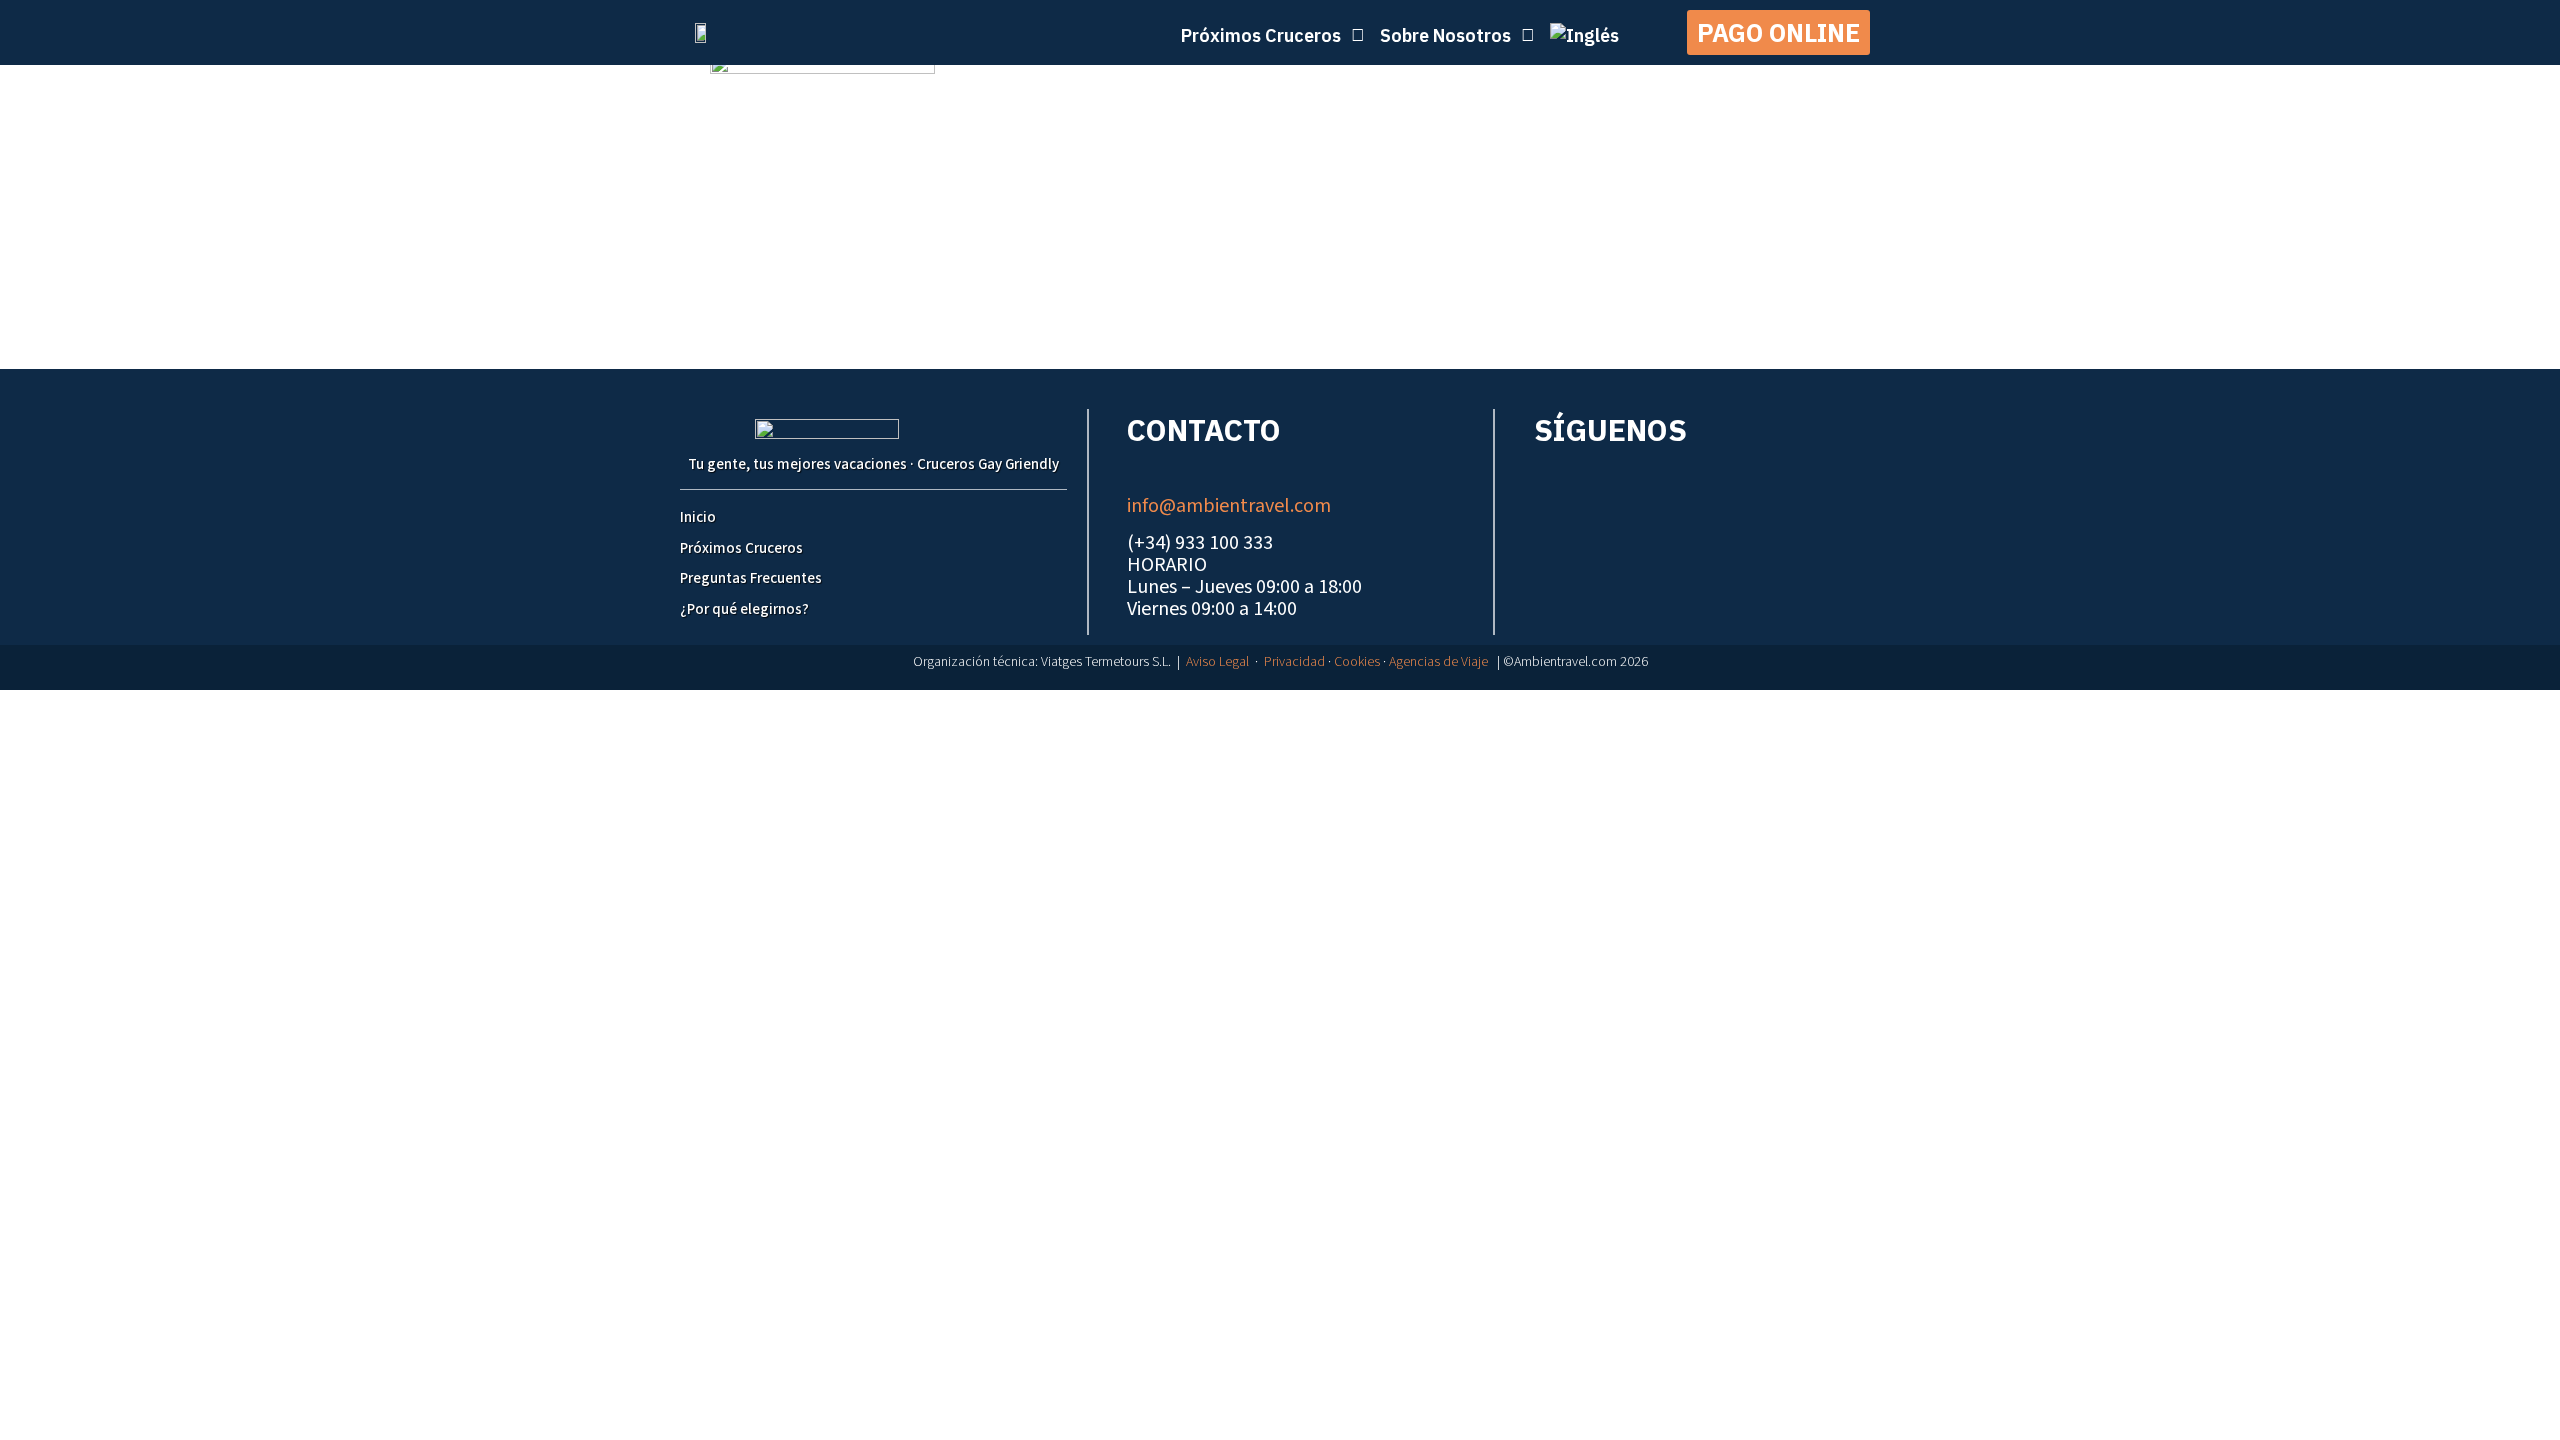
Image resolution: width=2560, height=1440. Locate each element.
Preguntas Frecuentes (751, 578)
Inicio (698, 517)
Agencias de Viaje (1438, 662)
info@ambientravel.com (1229, 506)
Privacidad (1294, 662)
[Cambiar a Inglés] (1584, 35)
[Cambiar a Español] (1290, 709)
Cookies (1357, 662)
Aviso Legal (1217, 662)
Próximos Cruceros (741, 548)
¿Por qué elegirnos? (744, 609)
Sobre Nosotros (1445, 35)
